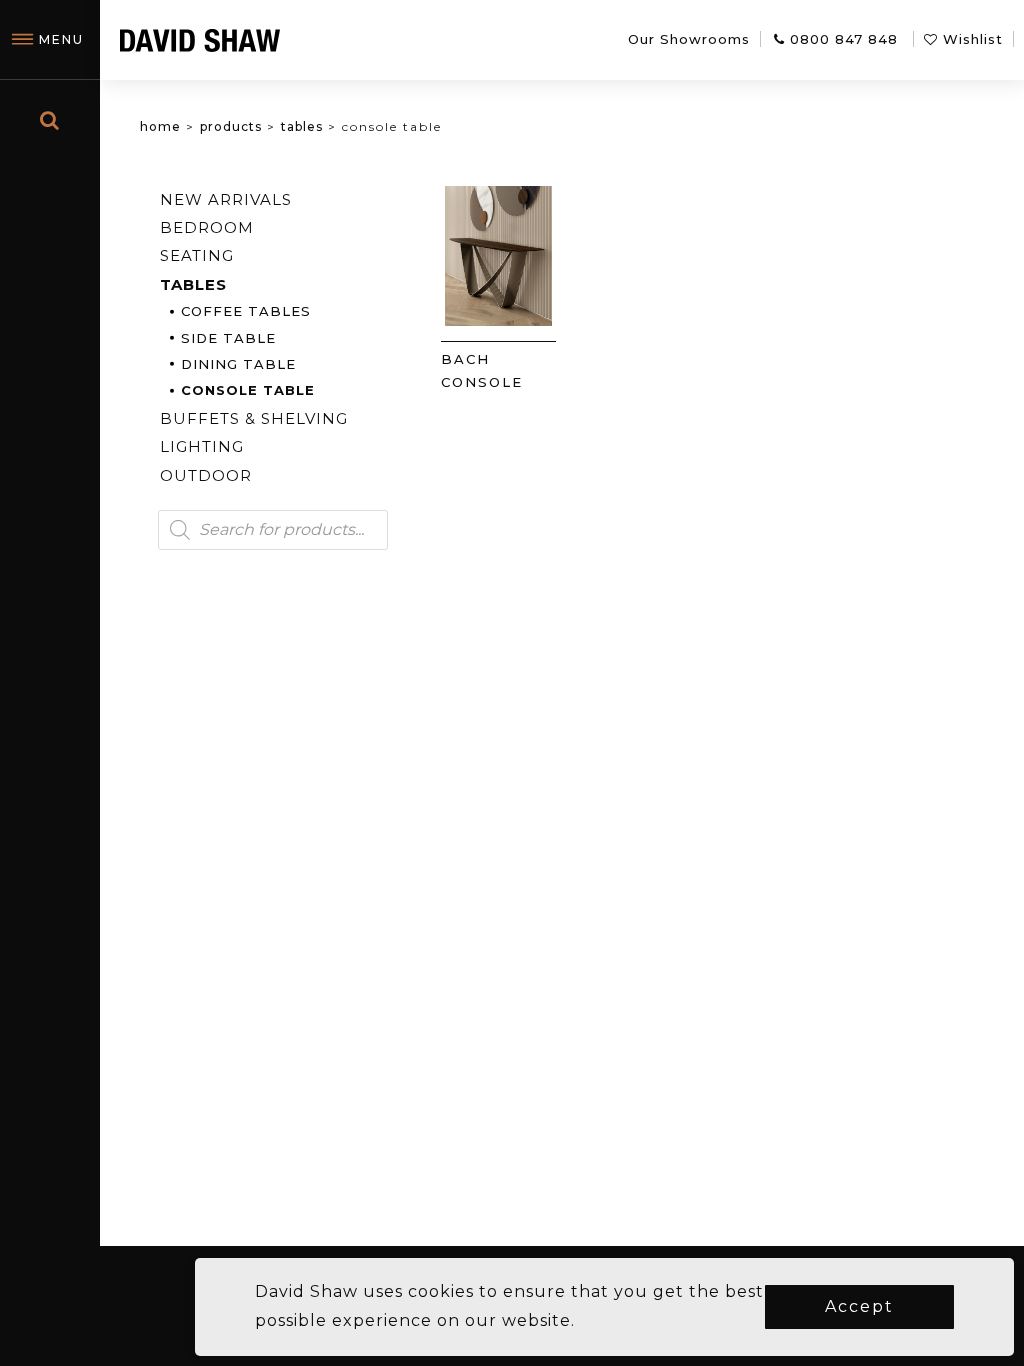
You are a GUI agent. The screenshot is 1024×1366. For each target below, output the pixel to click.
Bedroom (207, 227)
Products (231, 126)
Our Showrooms (689, 39)
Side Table (228, 338)
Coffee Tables (246, 311)
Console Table (248, 390)
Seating (197, 255)
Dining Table (238, 364)
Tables (302, 126)
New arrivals (226, 199)
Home (160, 126)
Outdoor (206, 475)
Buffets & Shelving (254, 418)
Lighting (202, 446)
